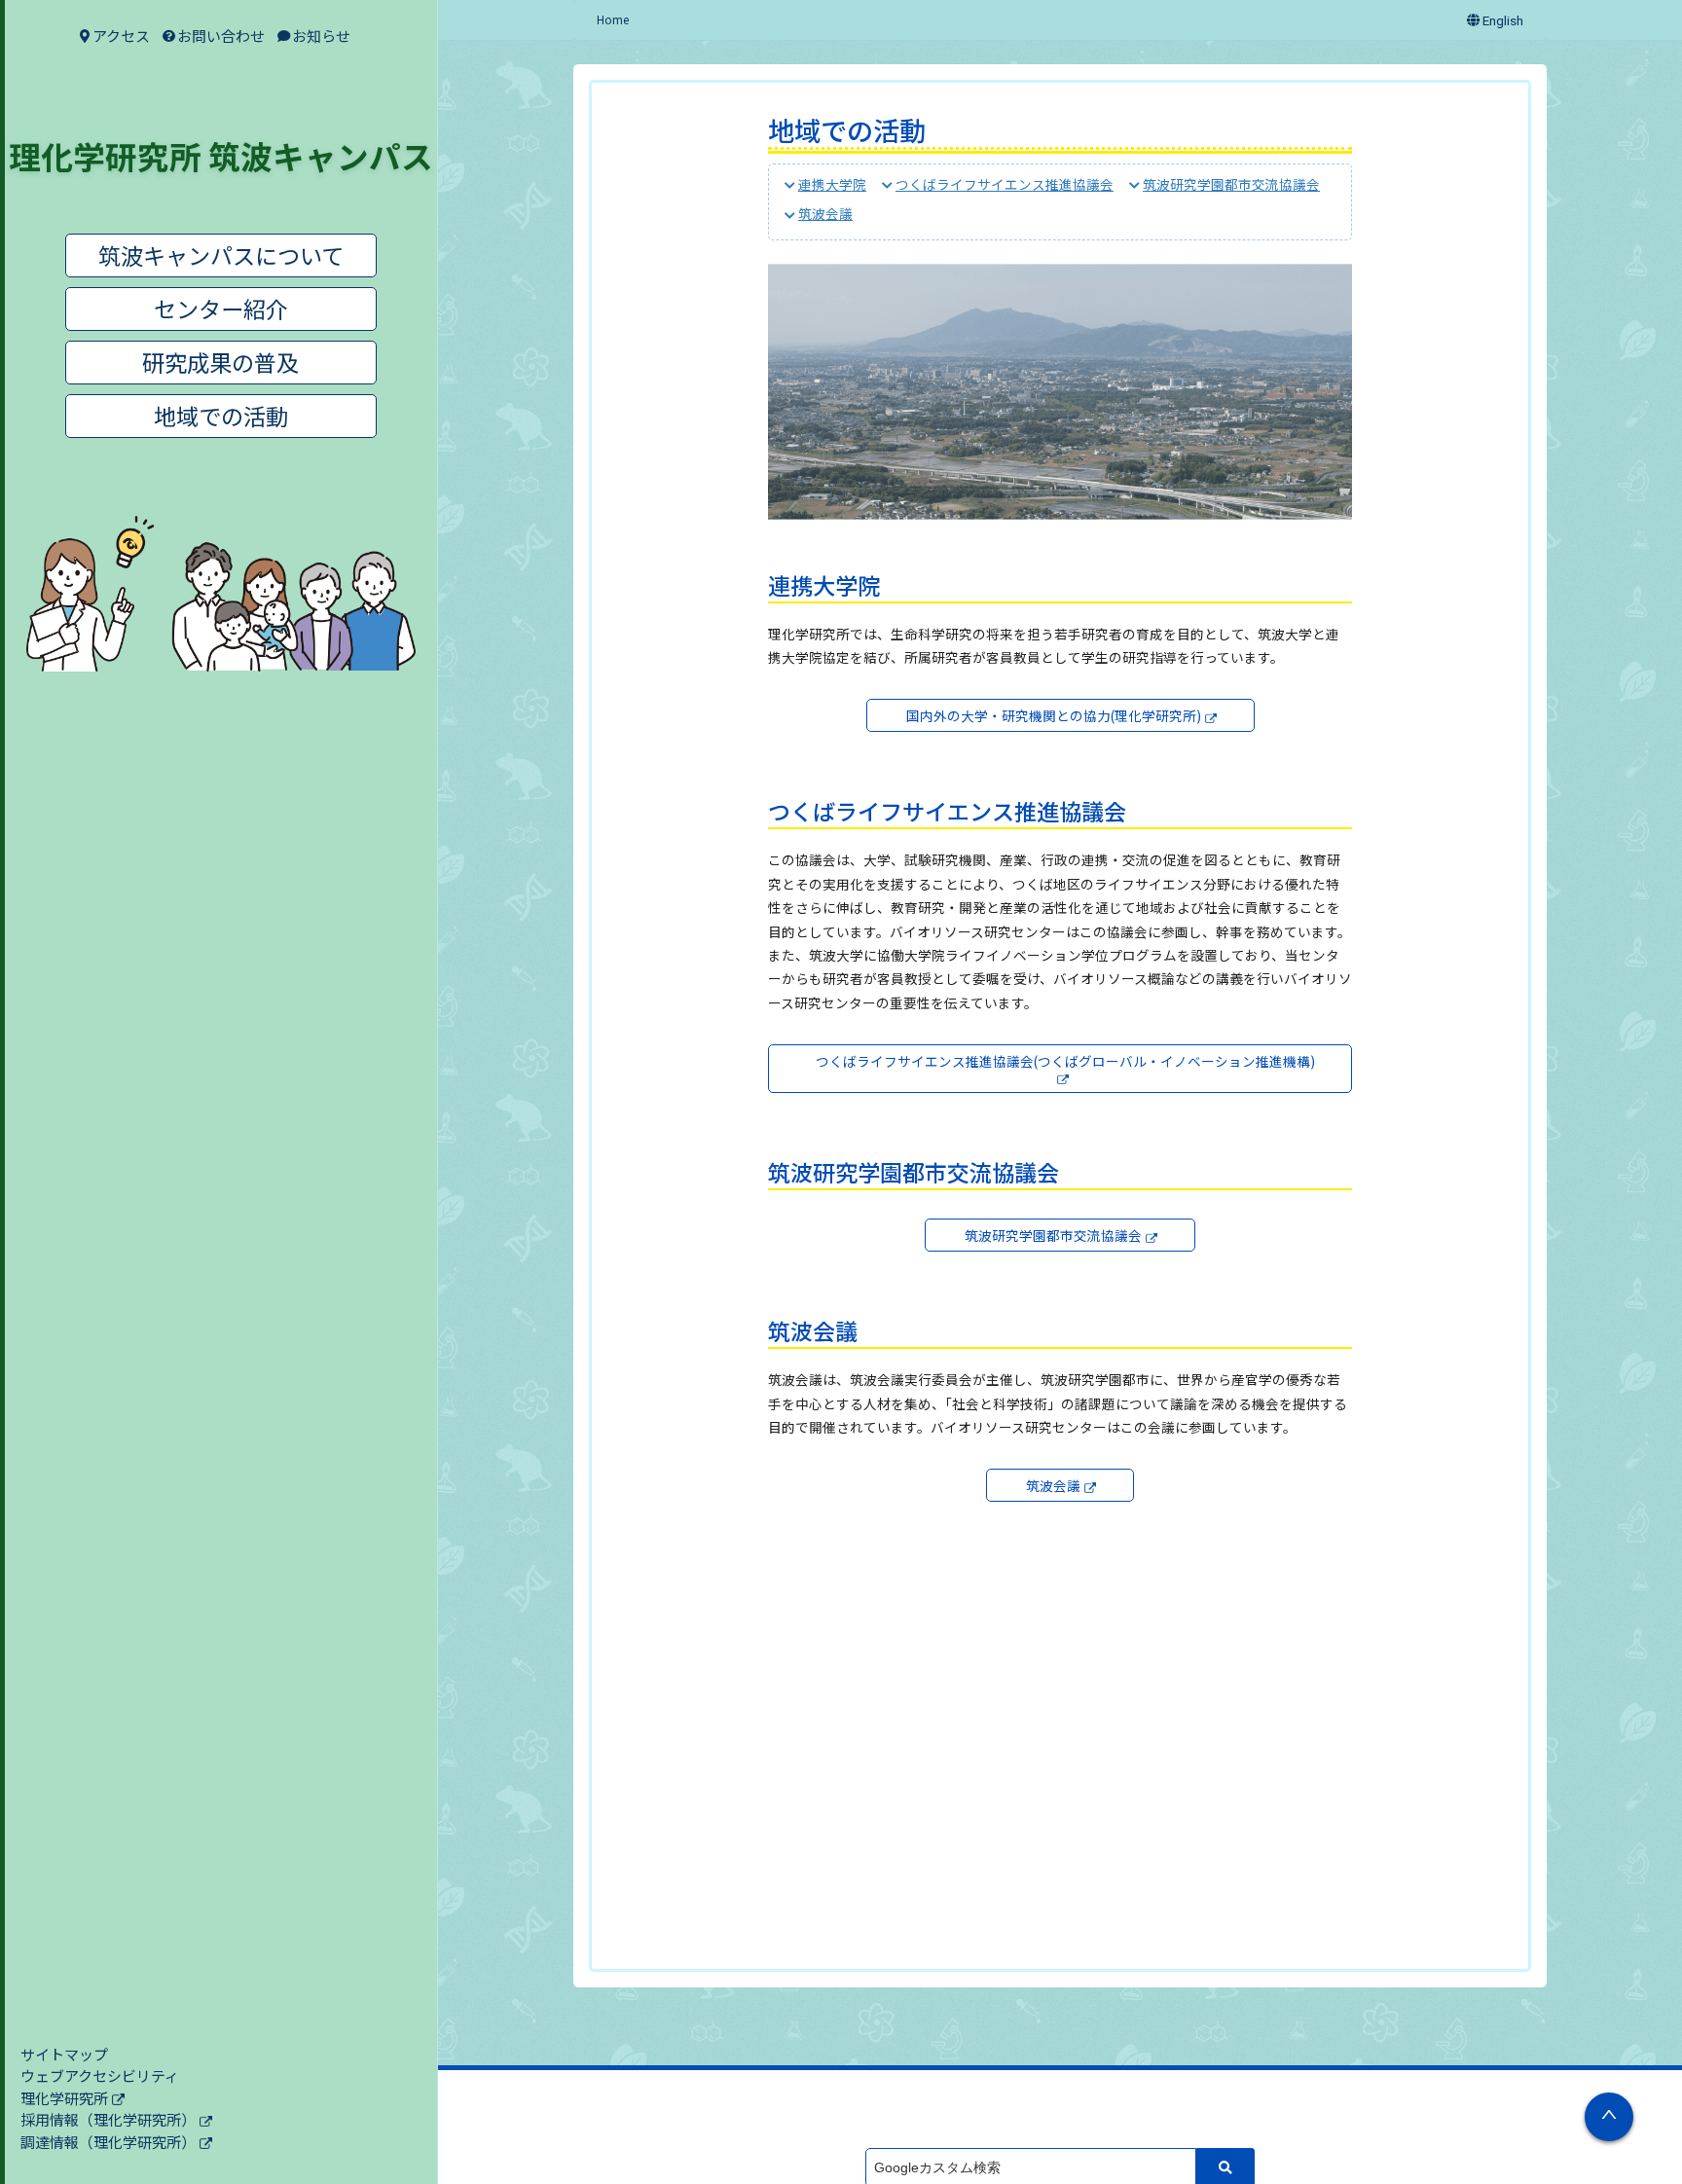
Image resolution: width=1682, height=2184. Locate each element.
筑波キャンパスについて (221, 255)
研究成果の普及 (220, 362)
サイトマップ (64, 2054)
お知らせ (321, 36)
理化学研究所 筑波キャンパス (221, 155)
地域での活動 (221, 416)
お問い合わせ (221, 36)
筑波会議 (825, 214)
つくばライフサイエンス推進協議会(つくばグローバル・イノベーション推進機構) (1065, 1061)
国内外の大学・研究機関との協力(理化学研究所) (1054, 715)
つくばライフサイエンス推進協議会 (1005, 184)
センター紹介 (221, 309)
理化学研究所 (64, 2098)
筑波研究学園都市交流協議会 (1231, 184)
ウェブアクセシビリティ (100, 2075)
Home (613, 19)
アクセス (121, 36)
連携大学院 (832, 184)
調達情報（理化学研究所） (108, 2142)
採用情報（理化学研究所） (108, 2119)
